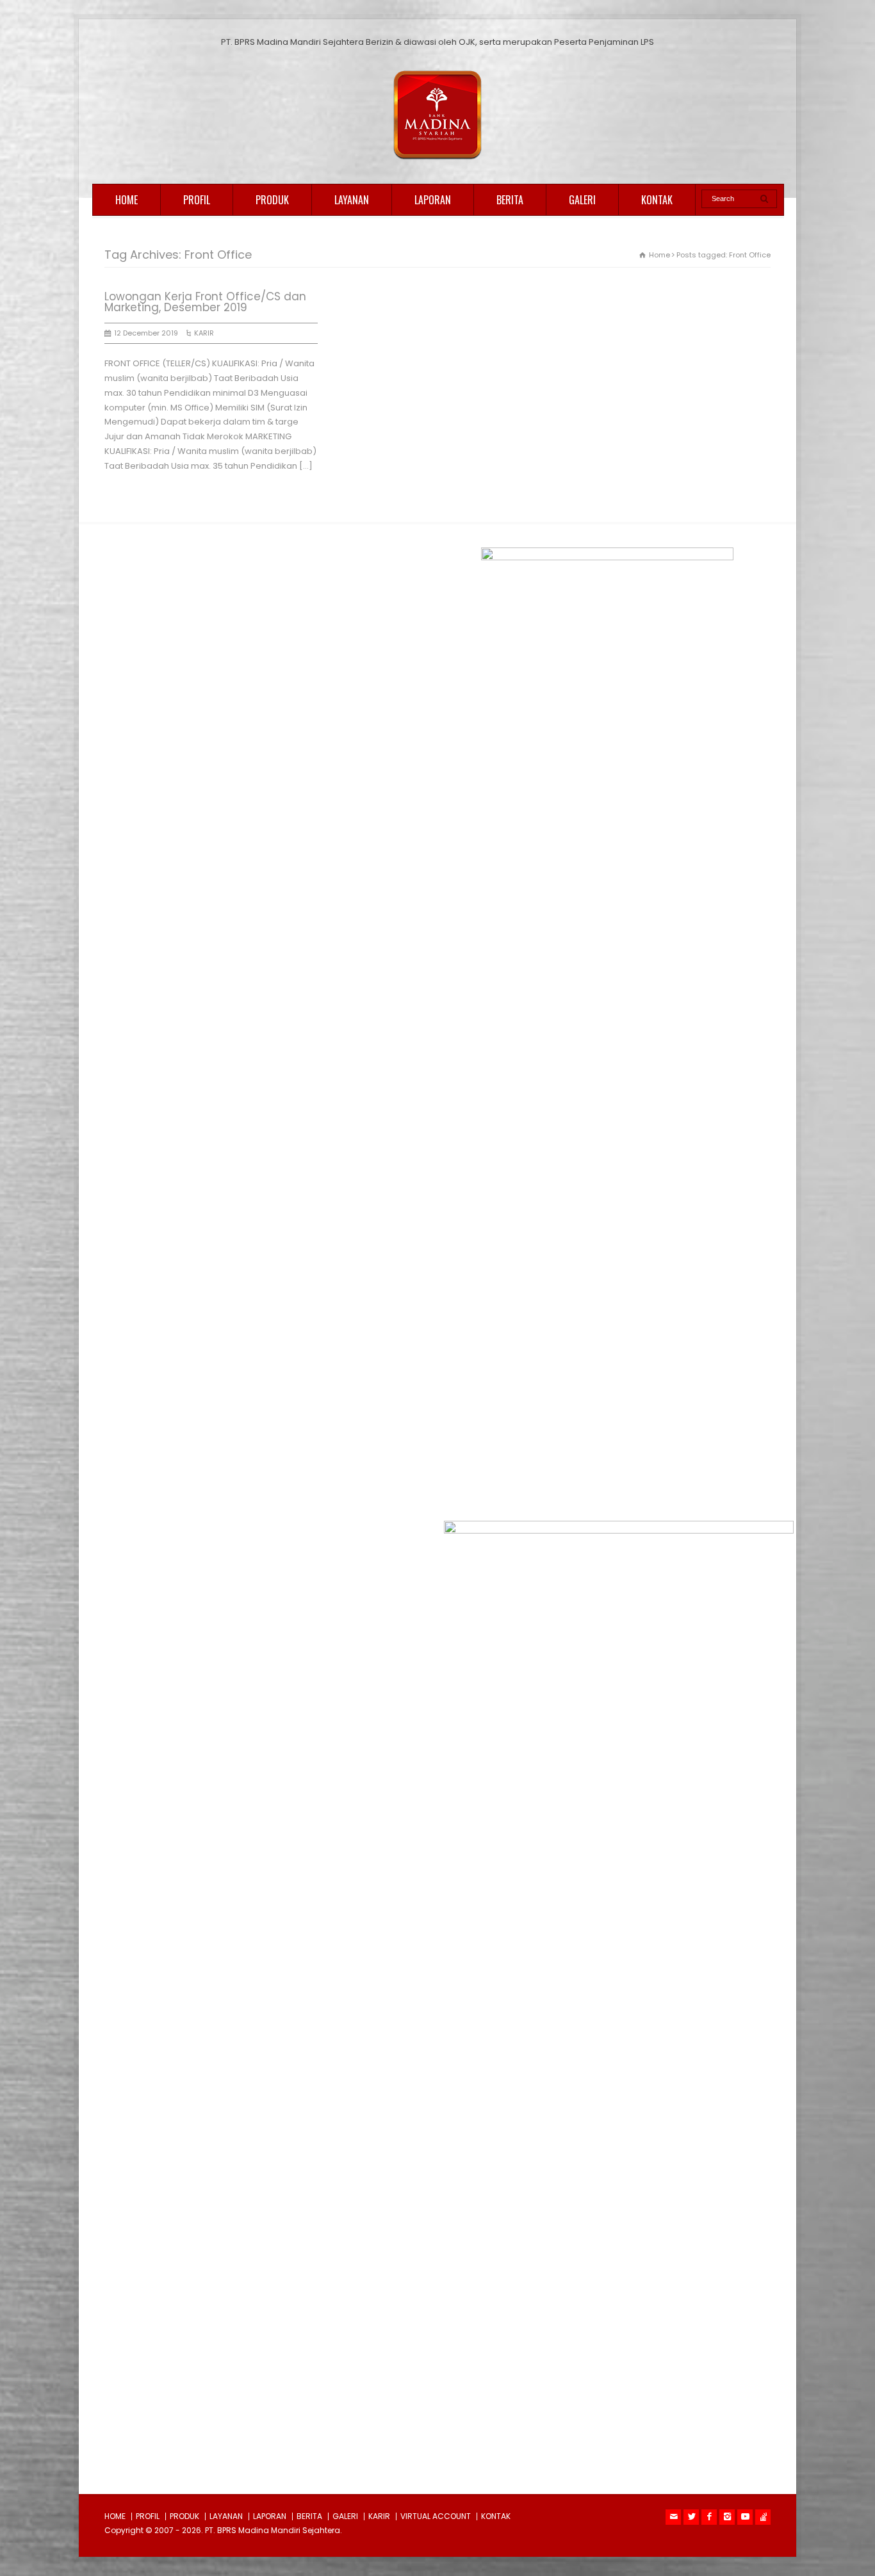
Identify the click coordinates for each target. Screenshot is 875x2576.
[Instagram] (727, 2517)
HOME (127, 200)
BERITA (510, 200)
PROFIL (197, 200)
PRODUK (272, 200)
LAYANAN (352, 200)
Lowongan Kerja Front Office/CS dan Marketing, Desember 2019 (205, 302)
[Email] (673, 2517)
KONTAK (657, 200)
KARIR (204, 333)
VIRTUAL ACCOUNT (436, 2516)
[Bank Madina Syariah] (437, 160)
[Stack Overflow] (763, 2517)
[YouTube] (745, 2517)
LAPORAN (433, 200)
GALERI (582, 200)
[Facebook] (709, 2517)
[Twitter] (691, 2517)
